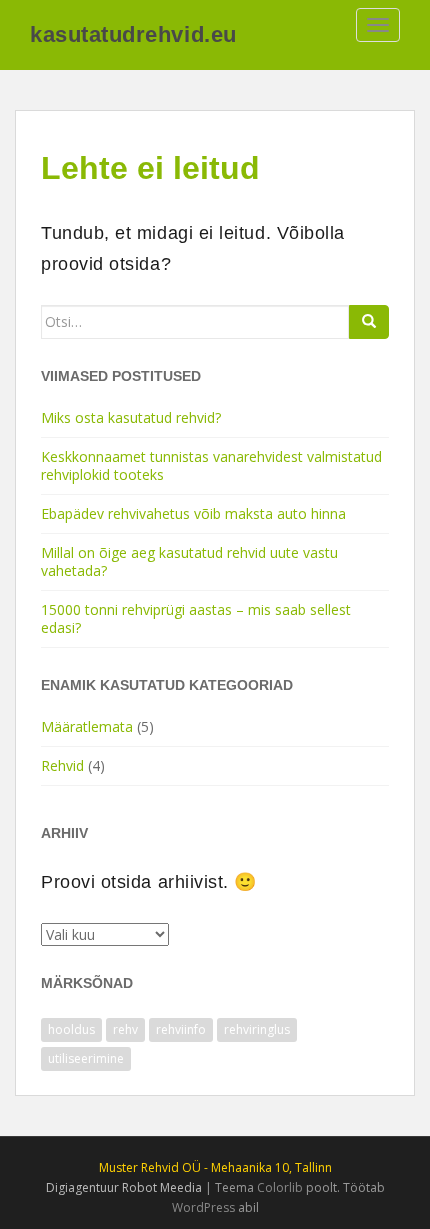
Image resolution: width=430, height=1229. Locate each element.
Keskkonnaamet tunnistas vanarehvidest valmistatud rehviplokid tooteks (211, 465)
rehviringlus (257, 1029)
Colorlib (280, 1187)
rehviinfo (181, 1029)
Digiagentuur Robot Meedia (124, 1187)
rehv (125, 1029)
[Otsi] (369, 322)
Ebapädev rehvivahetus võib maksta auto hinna (193, 513)
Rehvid (62, 765)
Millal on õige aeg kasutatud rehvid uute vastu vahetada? (189, 561)
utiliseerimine (86, 1058)
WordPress (203, 1207)
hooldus (71, 1029)
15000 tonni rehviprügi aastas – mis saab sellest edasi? (196, 618)
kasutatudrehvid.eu (133, 34)
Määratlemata (87, 726)
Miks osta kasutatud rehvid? (131, 417)
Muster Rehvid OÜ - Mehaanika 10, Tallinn (215, 1167)
